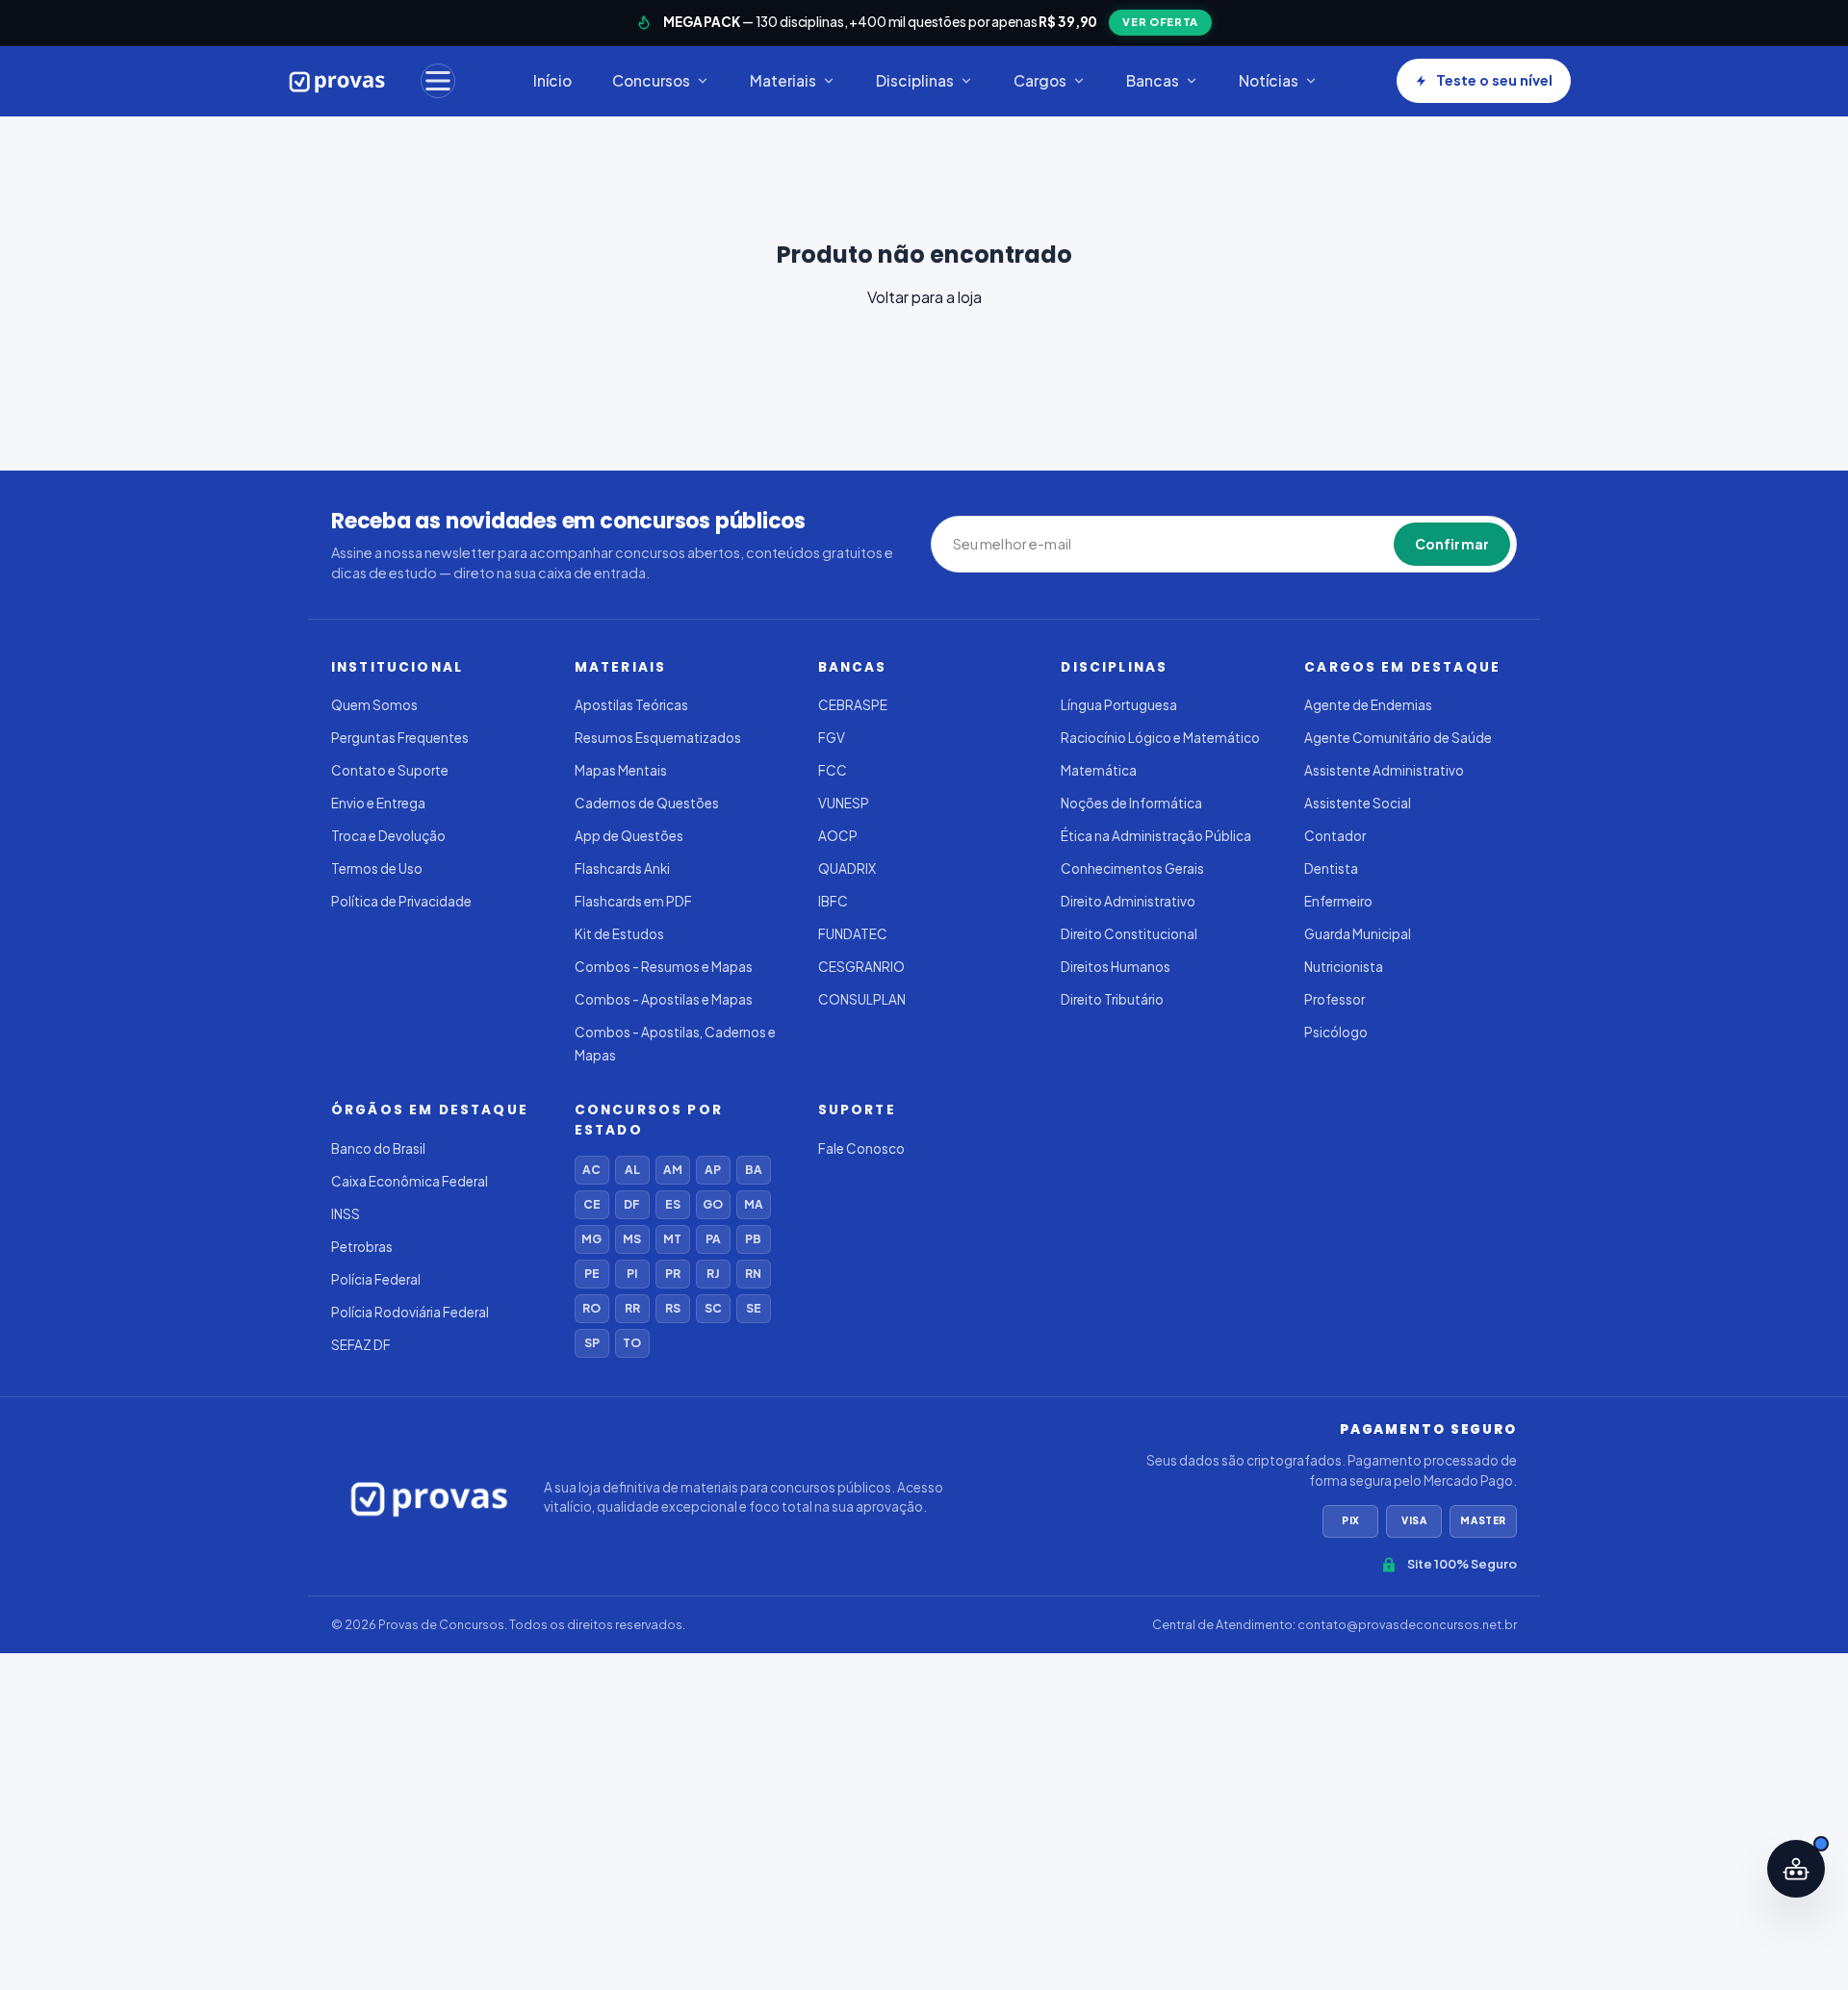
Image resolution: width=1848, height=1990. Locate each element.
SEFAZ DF (361, 1345)
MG (591, 1239)
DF (632, 1204)
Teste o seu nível (1494, 80)
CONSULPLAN (862, 999)
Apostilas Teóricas (631, 705)
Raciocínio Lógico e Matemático (1160, 738)
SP (592, 1343)
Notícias (1269, 80)
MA (754, 1204)
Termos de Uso (377, 868)
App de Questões (629, 836)
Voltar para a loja (924, 297)
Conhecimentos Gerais (1132, 868)
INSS (346, 1214)
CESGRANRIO (861, 967)
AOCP (838, 836)
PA (713, 1239)
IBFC (833, 901)
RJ (713, 1274)
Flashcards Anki (622, 868)
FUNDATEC (853, 934)
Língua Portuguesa (1119, 705)
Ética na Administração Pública (1156, 836)
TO (632, 1343)
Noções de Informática (1131, 803)
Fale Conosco (861, 1148)
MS (632, 1239)
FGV (832, 738)
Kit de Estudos (619, 934)
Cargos (1040, 80)
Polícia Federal (376, 1279)
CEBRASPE (853, 705)
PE (592, 1274)
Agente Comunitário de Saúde (1398, 738)
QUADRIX (847, 868)
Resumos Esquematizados (658, 738)
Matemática (1099, 770)
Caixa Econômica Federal (410, 1181)
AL (632, 1170)
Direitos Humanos (1116, 967)
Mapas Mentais (621, 770)
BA (754, 1170)
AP (713, 1170)
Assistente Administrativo (1384, 770)
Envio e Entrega (378, 803)
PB (753, 1239)
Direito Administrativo (1128, 901)
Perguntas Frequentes (400, 738)
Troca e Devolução (388, 836)
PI (632, 1274)
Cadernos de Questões (647, 803)
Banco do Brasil (378, 1148)
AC (591, 1170)
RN (753, 1274)
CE (592, 1204)
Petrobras (362, 1247)
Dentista (1331, 868)
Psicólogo (1336, 1032)
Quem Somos (374, 705)
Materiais (783, 80)
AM (673, 1170)
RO (591, 1308)
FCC (833, 770)
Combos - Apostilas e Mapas (664, 999)
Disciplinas (915, 80)
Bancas (1153, 80)
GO (713, 1204)
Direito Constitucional (1129, 934)
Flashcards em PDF (633, 901)
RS (673, 1308)
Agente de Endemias (1368, 705)
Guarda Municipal (1358, 934)
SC (713, 1308)
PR (673, 1274)
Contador (1335, 836)
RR (632, 1308)
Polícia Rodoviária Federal (410, 1312)
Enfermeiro (1338, 901)
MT (672, 1239)
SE (754, 1308)
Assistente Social (1358, 803)
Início (552, 80)
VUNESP (844, 803)
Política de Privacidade (401, 901)
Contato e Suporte (390, 770)
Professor (1335, 999)
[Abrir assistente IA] (1796, 1869)
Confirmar (1452, 544)
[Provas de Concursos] (337, 81)
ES (673, 1204)
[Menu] (438, 81)
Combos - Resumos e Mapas (664, 967)
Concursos (651, 80)
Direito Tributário (1112, 999)
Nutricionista (1344, 967)
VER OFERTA (1160, 22)
